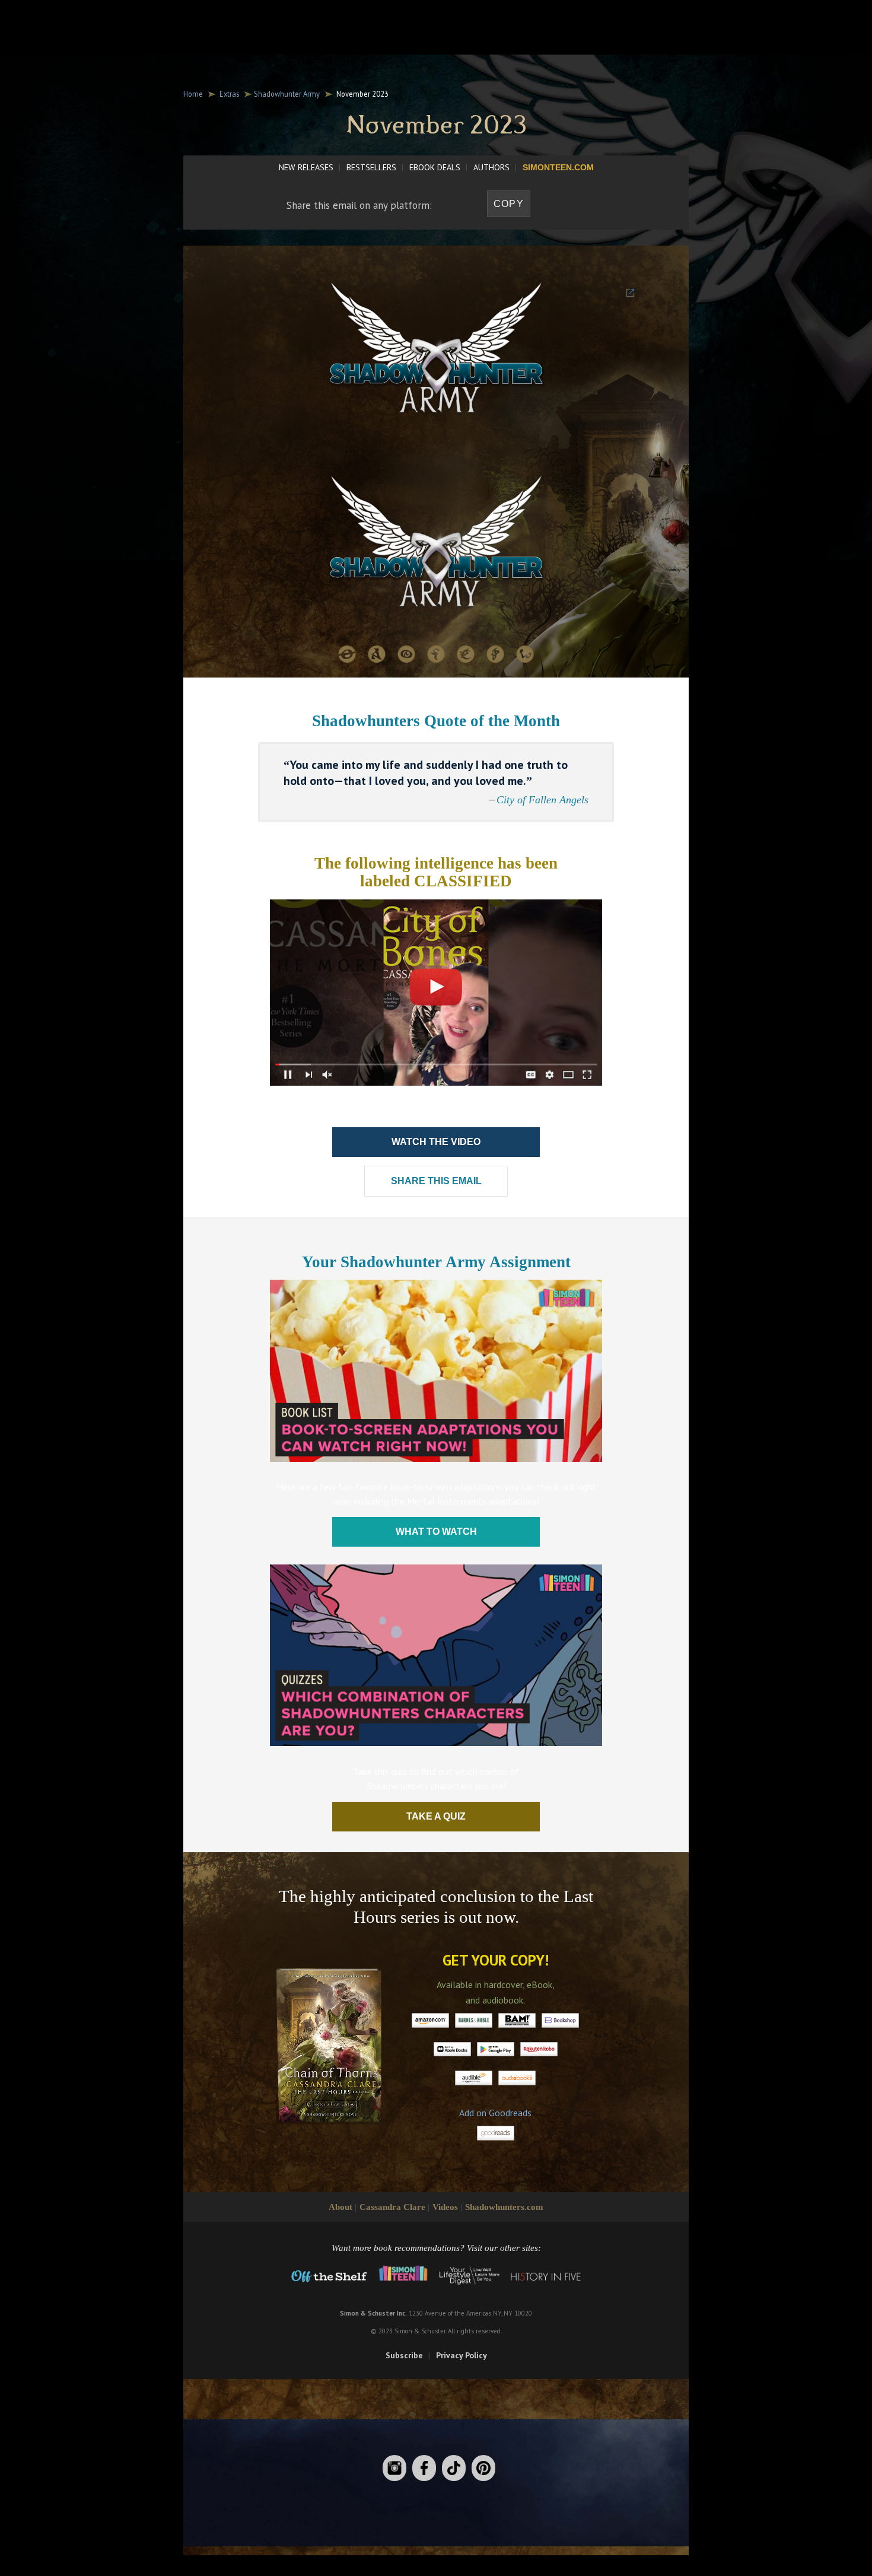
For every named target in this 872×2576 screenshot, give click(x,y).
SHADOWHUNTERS (401, 21)
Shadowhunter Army (287, 94)
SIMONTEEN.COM (558, 167)
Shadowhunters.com (504, 2207)
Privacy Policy (462, 2355)
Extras (229, 94)
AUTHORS (491, 167)
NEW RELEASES (306, 167)
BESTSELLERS (371, 167)
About (340, 2207)
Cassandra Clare (392, 2207)
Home (193, 94)
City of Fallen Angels (542, 800)
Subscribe (404, 2355)
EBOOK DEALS (435, 167)
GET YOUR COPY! (496, 1960)
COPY (509, 204)
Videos (445, 2207)
